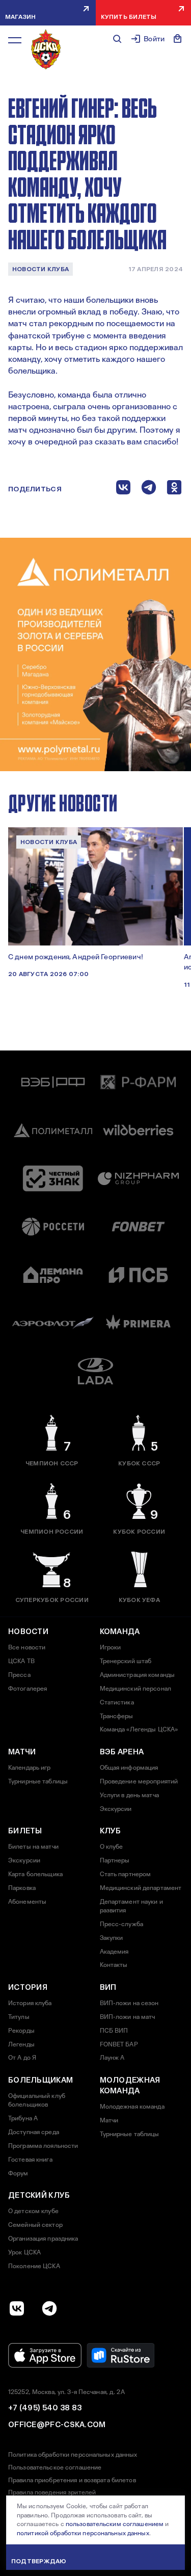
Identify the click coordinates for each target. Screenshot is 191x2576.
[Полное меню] (15, 40)
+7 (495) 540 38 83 (45, 2408)
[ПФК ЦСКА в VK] (17, 2308)
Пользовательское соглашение (55, 2467)
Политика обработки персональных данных (73, 2455)
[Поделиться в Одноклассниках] (174, 490)
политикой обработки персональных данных (83, 2533)
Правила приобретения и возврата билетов (72, 2480)
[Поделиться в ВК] (123, 490)
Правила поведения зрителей (52, 2492)
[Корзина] (178, 39)
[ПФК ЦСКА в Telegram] (49, 2308)
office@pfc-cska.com (57, 2425)
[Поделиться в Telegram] (149, 490)
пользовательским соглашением (115, 2524)
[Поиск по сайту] (117, 39)
